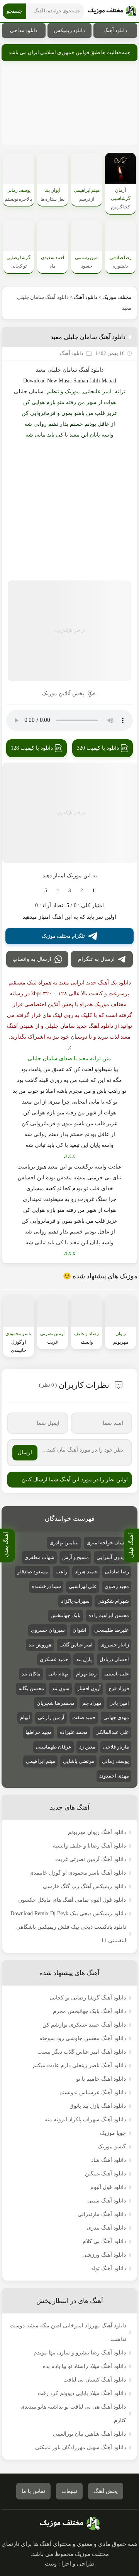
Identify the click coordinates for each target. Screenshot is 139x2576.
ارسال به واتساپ (32, 959)
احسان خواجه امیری (108, 1543)
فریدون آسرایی (113, 1557)
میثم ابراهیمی (41, 1761)
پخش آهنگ (106, 2491)
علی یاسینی (117, 1674)
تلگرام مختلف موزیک (63, 936)
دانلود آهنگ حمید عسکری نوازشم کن (84, 2025)
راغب (61, 1572)
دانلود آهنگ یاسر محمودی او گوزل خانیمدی (78, 1873)
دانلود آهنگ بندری (106, 2228)
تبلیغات (69, 2491)
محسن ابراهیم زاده (109, 1615)
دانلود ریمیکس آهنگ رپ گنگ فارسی (84, 1886)
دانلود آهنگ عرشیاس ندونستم (93, 2092)
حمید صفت (84, 1717)
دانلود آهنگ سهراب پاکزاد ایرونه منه (85, 2120)
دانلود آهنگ (115, 30)
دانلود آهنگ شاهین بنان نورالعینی (89, 2434)
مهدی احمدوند (114, 1776)
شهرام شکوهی (113, 1601)
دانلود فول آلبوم (108, 2187)
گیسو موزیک (112, 2147)
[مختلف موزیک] (112, 11)
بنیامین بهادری (64, 1543)
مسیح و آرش (75, 1557)
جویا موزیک (113, 2133)
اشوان (80, 1630)
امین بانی (119, 1703)
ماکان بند (31, 1674)
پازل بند (84, 1659)
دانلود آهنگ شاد (108, 2160)
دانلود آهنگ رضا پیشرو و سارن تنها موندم (80, 2353)
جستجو (14, 11)
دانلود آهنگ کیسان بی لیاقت (95, 2380)
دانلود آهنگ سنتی (107, 2201)
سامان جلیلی (29, 392)
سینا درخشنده (46, 1586)
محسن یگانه (31, 1688)
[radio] (94, 891)
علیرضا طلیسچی (112, 1630)
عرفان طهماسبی (54, 1747)
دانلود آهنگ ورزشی (104, 2255)
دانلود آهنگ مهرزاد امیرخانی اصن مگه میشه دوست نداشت (68, 2332)
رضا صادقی (117, 1572)
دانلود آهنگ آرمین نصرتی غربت (91, 1859)
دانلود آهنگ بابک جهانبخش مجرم (89, 2011)
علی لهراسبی (83, 1586)
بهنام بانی (58, 1674)
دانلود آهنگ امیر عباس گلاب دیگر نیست (82, 2052)
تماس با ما (33, 2491)
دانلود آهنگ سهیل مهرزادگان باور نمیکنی (81, 2447)
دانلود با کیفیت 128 (32, 748)
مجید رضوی (117, 1586)
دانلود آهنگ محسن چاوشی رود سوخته (83, 2038)
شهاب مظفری (39, 1557)
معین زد (87, 1747)
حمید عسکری (54, 1659)
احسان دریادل (114, 1659)
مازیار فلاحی (116, 1747)
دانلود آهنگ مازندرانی (102, 2214)
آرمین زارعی (51, 1717)
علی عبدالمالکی (112, 1732)
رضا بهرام (86, 1674)
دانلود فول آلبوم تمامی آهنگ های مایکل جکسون (72, 1900)
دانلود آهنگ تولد (108, 2268)
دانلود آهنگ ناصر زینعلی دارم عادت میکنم (79, 2065)
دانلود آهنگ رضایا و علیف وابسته (89, 1846)
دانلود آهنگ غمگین (105, 2174)
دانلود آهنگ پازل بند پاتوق (98, 2106)
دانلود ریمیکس (69, 30)
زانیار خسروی (115, 1645)
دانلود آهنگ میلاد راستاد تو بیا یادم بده (84, 2366)
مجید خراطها (39, 1732)
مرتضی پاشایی (79, 1761)
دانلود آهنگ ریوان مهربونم (97, 1832)
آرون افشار (89, 1688)
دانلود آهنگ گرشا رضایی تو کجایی (88, 1998)
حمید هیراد (86, 1572)
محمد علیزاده (74, 1732)
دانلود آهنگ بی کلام (104, 2241)
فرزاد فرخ (119, 1688)
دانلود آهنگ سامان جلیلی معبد (88, 337)
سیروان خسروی (48, 1630)
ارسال (25, 1453)
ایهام (25, 1717)
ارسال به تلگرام (96, 959)
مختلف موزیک (117, 297)
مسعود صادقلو (33, 1572)
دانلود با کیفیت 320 (98, 748)
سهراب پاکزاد (75, 1601)
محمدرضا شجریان (56, 1703)
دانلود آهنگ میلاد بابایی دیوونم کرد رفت (82, 2393)
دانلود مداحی (24, 30)
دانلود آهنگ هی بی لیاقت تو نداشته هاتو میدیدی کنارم (73, 2414)
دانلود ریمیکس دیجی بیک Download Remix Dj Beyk (68, 1913)
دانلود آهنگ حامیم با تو (101, 2079)
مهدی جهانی (116, 1717)
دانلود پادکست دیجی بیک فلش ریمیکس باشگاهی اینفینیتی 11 (71, 1934)
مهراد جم (92, 1703)
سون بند (61, 1688)
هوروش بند (40, 1645)
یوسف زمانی (115, 1761)
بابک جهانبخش (66, 1615)
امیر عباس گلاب (76, 1645)
